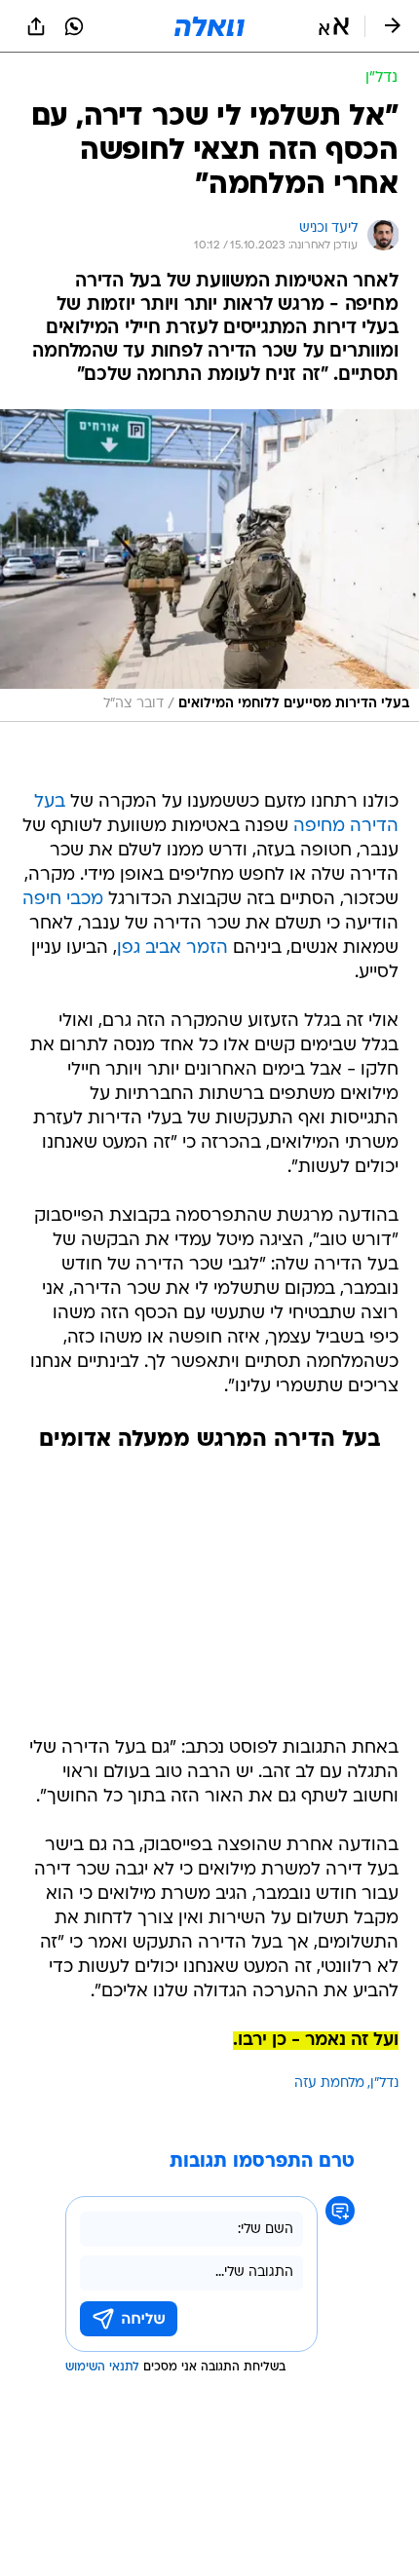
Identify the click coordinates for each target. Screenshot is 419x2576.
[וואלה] (209, 26)
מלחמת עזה (329, 2084)
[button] (334, 26)
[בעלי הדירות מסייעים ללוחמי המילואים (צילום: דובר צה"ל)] (209, 566)
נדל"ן (384, 2084)
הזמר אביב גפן (172, 948)
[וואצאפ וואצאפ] (74, 26)
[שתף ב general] (36, 26)
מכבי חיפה (63, 900)
